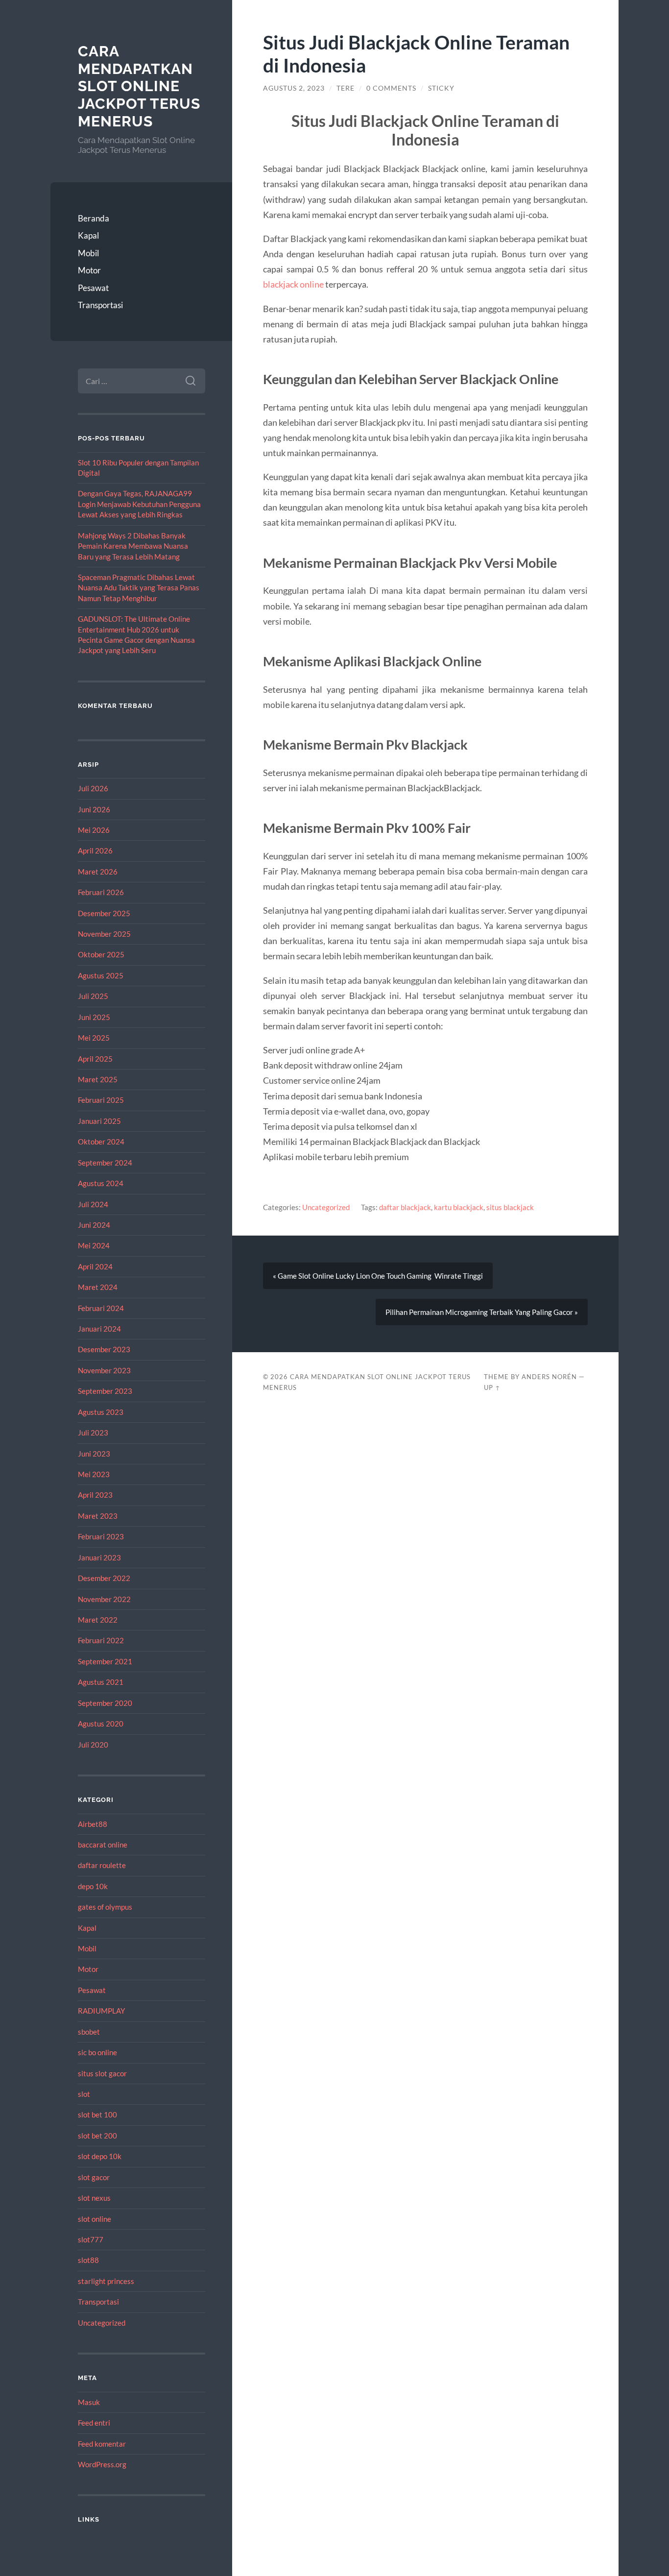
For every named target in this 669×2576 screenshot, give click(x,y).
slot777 (91, 2239)
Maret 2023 (98, 1516)
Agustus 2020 (101, 1724)
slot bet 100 (97, 2114)
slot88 (88, 2260)
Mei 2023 (94, 1474)
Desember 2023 (104, 1349)
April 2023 (95, 1495)
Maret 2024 (98, 1287)
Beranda (94, 218)
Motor (89, 270)
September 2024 (105, 1163)
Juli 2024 (93, 1204)
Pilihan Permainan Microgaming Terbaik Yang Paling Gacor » (482, 1312)
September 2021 (105, 1661)
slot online (95, 2219)
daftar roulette (102, 1865)
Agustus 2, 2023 (294, 88)
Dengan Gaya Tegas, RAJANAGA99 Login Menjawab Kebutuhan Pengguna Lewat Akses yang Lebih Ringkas (139, 504)
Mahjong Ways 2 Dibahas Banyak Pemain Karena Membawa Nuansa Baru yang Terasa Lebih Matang (133, 546)
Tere (346, 88)
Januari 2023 (99, 1557)
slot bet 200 (97, 2136)
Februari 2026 (101, 892)
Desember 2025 (104, 913)
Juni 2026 (94, 809)
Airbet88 (93, 1824)
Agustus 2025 (101, 975)
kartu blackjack (459, 1207)
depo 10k (93, 1886)
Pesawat (93, 288)
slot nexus (94, 2198)
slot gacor (94, 2177)
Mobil (88, 253)
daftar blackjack (405, 1207)
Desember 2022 (104, 1578)
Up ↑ (492, 1387)
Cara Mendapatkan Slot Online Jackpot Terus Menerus (139, 86)
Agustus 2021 (101, 1682)
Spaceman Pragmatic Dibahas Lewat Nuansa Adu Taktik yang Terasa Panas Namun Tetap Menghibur (139, 588)
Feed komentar (102, 2444)
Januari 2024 (99, 1329)
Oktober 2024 (101, 1142)
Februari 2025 (101, 1100)
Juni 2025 (94, 1017)
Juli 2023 (93, 1433)
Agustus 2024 (101, 1183)
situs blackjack (510, 1207)
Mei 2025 (94, 1038)
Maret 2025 (98, 1079)
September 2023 (105, 1391)
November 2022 (104, 1599)
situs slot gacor (102, 2073)
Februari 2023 (101, 1536)
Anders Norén (549, 1377)
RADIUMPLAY (101, 2011)
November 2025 (104, 934)
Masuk (89, 2402)
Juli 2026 (93, 788)
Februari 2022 (101, 1640)
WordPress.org (102, 2464)
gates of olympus (105, 1907)
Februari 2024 (101, 1308)
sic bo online (97, 2052)
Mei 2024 (94, 1245)
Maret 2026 (98, 872)
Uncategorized (102, 2323)
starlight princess (106, 2281)
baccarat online (103, 1845)
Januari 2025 (99, 1121)
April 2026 (95, 851)
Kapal (88, 235)
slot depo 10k (100, 2156)
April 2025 (95, 1059)
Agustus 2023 (101, 1412)
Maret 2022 (98, 1620)
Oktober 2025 (101, 954)
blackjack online (293, 284)
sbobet (89, 2032)
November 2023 (104, 1370)
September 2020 (105, 1703)
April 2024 (95, 1266)
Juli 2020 (93, 1745)
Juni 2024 (94, 1225)
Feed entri (94, 2423)
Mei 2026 (94, 830)
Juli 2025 (93, 996)
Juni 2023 (94, 1454)
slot (84, 2094)
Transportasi (100, 305)
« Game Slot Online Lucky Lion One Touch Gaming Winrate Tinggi (378, 1276)
